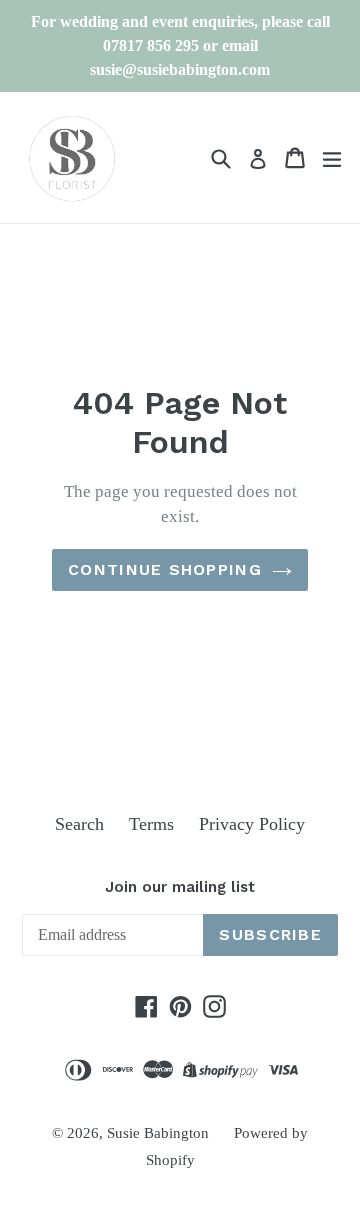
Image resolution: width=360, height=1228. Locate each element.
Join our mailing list (180, 887)
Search (79, 824)
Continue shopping (165, 569)
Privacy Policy (252, 824)
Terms (151, 824)
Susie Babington (158, 1133)
